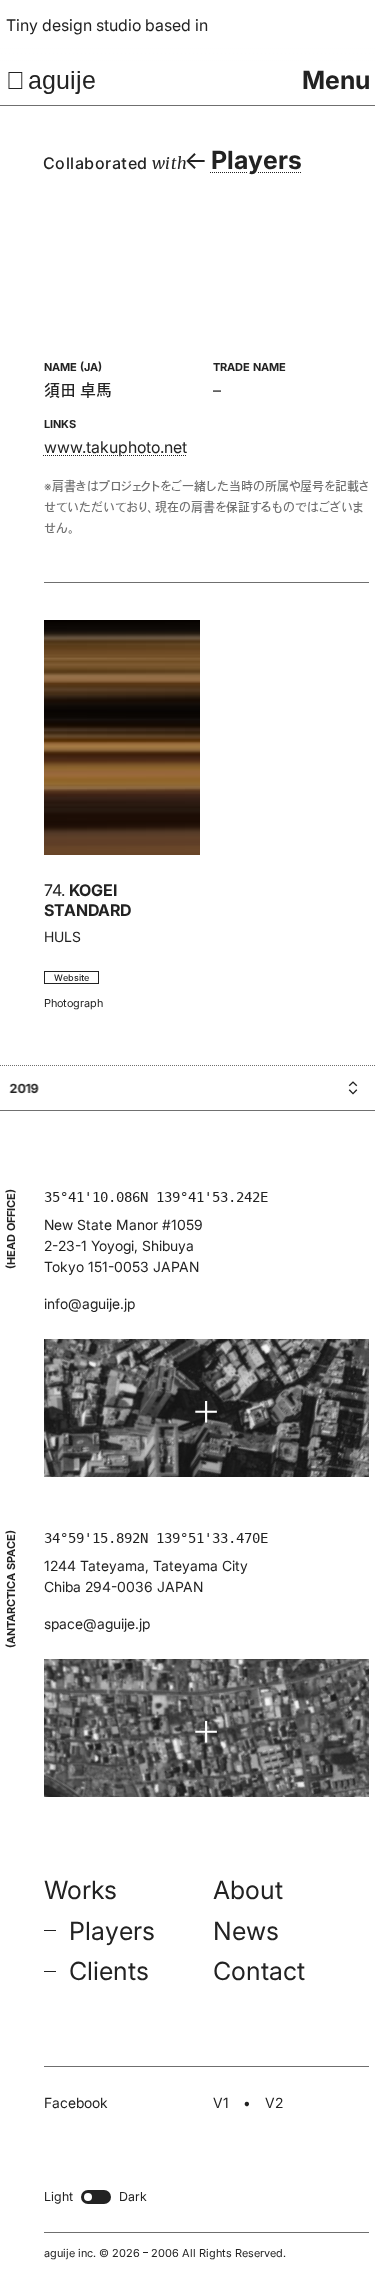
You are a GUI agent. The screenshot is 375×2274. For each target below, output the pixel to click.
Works (80, 1890)
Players (112, 1931)
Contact (259, 1972)
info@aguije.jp (89, 1303)
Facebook (76, 2102)
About (248, 1890)
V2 (274, 2102)
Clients (109, 1972)
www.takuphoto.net (115, 447)
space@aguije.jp (97, 1623)
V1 (221, 2102)
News (246, 1931)
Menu (336, 80)
